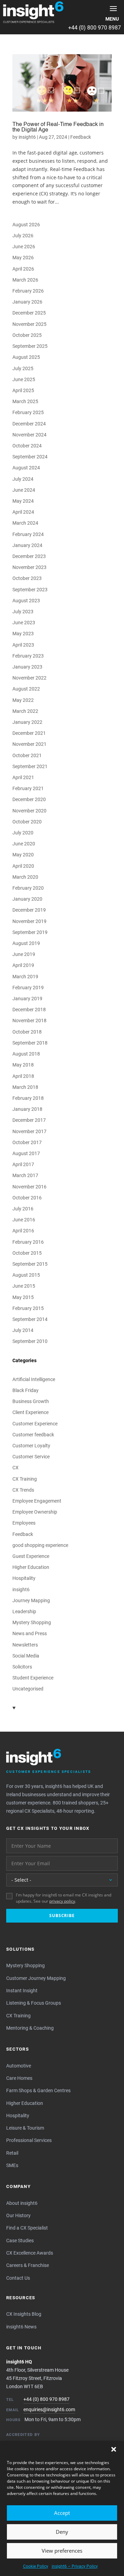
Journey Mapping (31, 1600)
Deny (62, 2532)
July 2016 (23, 1209)
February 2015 (28, 1308)
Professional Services (29, 2140)
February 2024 (28, 534)
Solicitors (22, 1667)
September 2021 (30, 766)
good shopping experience (40, 1545)
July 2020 (23, 833)
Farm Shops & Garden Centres (38, 2090)
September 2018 (30, 1043)
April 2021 (23, 777)
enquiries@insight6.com (49, 2409)
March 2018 (25, 1087)
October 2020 (27, 822)
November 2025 (29, 324)
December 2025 (29, 313)
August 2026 (26, 225)
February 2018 (28, 1098)
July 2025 (23, 368)
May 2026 (23, 258)
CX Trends (23, 1490)
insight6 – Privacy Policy (75, 2566)
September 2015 (30, 1264)
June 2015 (24, 1286)
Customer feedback (33, 1435)
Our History (18, 2215)
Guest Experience (31, 1556)
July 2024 (23, 479)
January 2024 (27, 545)
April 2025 (23, 390)
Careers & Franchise (28, 2265)
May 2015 (23, 1297)
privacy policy (62, 1901)
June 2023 (24, 623)
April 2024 (23, 512)
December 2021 (29, 733)
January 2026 (27, 302)
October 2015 (27, 1253)
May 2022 (23, 700)
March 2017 (25, 1175)
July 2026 (23, 236)
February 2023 (28, 656)
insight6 (27, 137)
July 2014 (23, 1330)
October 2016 (27, 1198)
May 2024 (23, 501)
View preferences (62, 2551)
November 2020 (29, 811)
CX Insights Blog (24, 2314)
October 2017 (27, 1142)
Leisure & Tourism (25, 2128)
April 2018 (23, 1076)
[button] (114, 2449)
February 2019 (28, 988)
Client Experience (30, 1412)
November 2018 (29, 1021)
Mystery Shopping (32, 1622)
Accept (62, 2513)
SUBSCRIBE (62, 1916)
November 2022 (29, 678)
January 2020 (27, 899)
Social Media (26, 1656)
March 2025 (25, 401)
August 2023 (26, 601)
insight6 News (21, 2327)
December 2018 (29, 1010)
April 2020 (23, 866)
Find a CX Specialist (27, 2228)
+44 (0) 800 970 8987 (95, 28)
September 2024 (30, 457)
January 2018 (27, 1109)
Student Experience (33, 1678)
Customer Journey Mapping (36, 1978)
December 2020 (29, 799)
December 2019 (29, 910)
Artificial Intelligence (34, 1379)
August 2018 (26, 1054)
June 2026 (24, 247)
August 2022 (26, 689)
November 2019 (29, 921)
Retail (12, 2153)
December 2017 (29, 1120)
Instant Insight (22, 1991)
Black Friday (25, 1390)
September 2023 (30, 590)
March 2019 (25, 977)
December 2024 (29, 424)
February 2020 (28, 888)
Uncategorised (28, 1689)
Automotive (19, 2066)
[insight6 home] (33, 12)
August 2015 (26, 1275)
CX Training (25, 1479)
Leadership (24, 1611)
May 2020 (23, 855)
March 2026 (25, 280)
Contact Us (18, 2278)
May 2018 (23, 1065)
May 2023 (23, 634)
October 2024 (27, 446)
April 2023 (23, 645)
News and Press (30, 1633)
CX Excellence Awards (30, 2253)
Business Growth (31, 1401)
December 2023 (29, 556)
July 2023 (23, 612)
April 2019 (23, 965)
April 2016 (23, 1231)
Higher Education (31, 1567)
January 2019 (27, 999)
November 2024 (29, 435)
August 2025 (26, 357)
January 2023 (27, 667)
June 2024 (24, 490)
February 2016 (28, 1242)
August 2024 (26, 468)
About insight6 (22, 2203)
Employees (24, 1523)
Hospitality (24, 1578)
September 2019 (30, 932)
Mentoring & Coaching (30, 2028)
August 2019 (26, 943)
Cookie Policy (36, 2566)
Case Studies (20, 2241)
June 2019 (24, 954)
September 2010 (30, 1341)
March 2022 (25, 711)
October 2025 (27, 335)
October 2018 (27, 1032)
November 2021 (29, 744)
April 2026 (23, 269)
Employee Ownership (35, 1512)
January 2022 (27, 722)
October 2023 (27, 578)
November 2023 (29, 567)
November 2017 (29, 1131)
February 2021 (28, 788)
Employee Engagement (37, 1501)
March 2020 (25, 877)
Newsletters (25, 1645)
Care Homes (19, 2078)
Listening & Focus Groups (34, 2003)
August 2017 (26, 1153)
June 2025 (24, 379)
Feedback (81, 137)
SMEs (12, 2165)
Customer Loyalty (31, 1446)
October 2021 (27, 755)
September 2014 (30, 1319)
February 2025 (28, 412)
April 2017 (23, 1164)
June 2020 (24, 844)
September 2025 (30, 346)
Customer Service (31, 1457)
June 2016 (24, 1220)
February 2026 (28, 291)
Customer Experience (35, 1424)
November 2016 (29, 1187)
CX (15, 1468)
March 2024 (25, 523)
